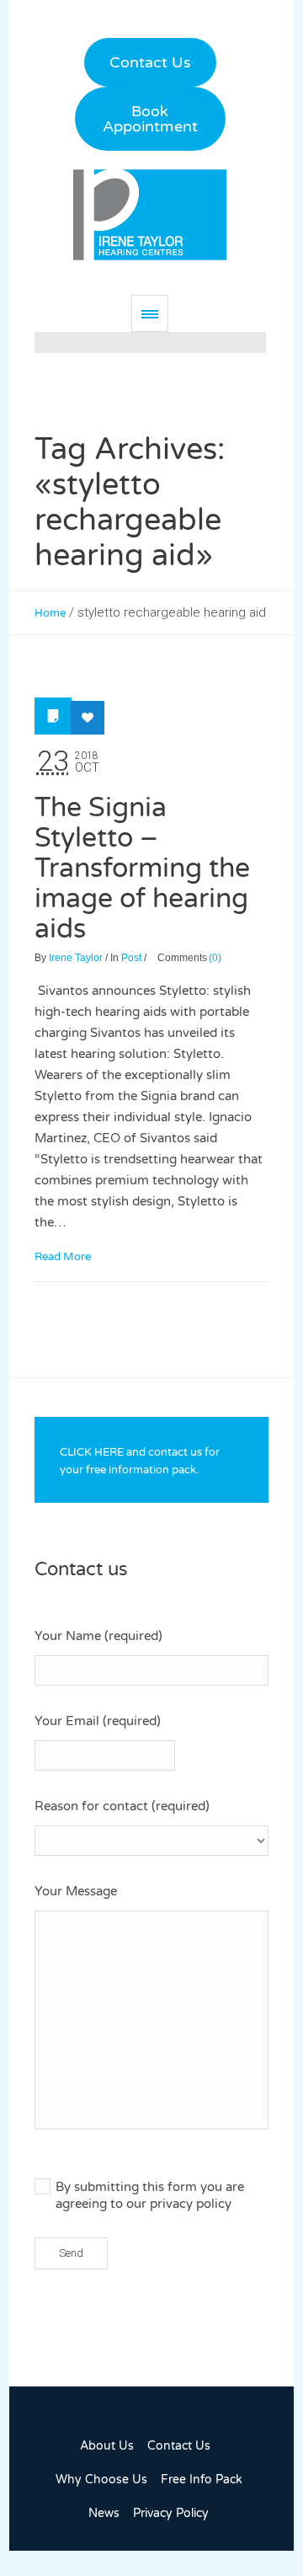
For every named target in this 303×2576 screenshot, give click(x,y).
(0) (215, 958)
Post (131, 958)
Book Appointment (150, 119)
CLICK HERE (92, 1452)
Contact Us (150, 62)
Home (50, 613)
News (104, 2513)
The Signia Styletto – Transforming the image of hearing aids (142, 868)
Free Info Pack (202, 2480)
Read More (63, 1257)
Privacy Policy (171, 2513)
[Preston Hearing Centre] (150, 214)
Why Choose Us (101, 2480)
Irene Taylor (76, 958)
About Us (107, 2446)
